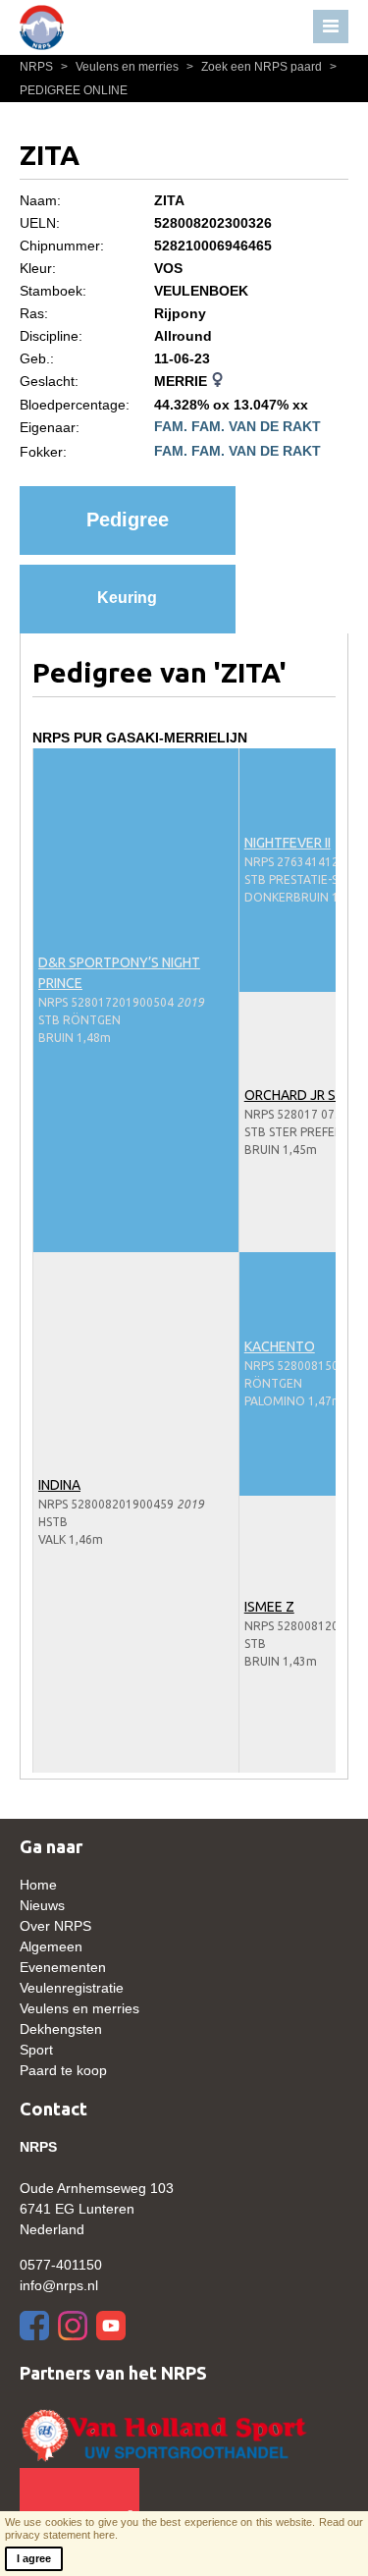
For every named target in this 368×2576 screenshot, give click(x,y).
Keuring (127, 598)
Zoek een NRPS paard (256, 67)
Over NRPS (55, 1926)
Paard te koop (63, 2070)
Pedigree (128, 520)
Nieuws (42, 1905)
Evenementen (63, 1967)
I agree (34, 2558)
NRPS (38, 67)
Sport (36, 2050)
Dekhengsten (61, 2029)
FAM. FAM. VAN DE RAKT (237, 426)
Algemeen (51, 1946)
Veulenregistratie (72, 1988)
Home (38, 1885)
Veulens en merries (121, 67)
